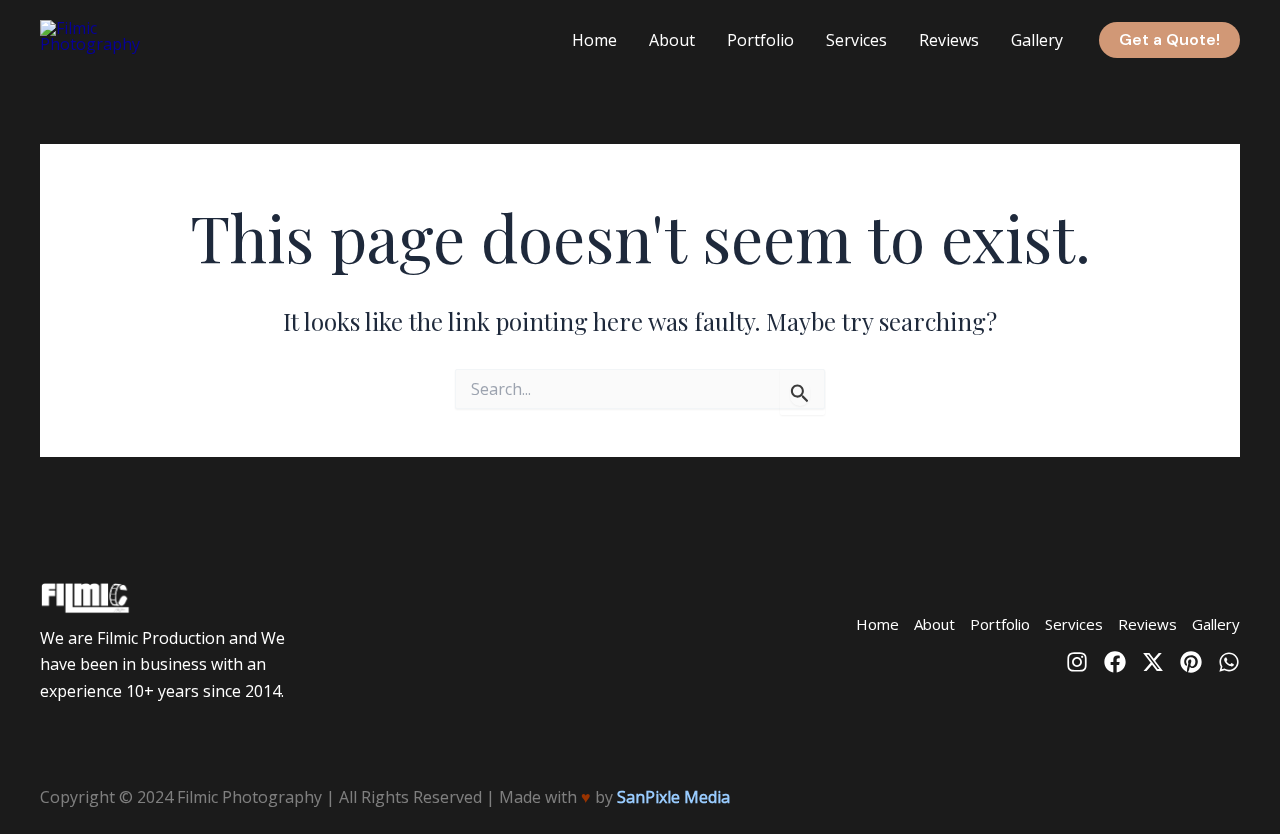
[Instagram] (1077, 662)
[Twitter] (1153, 662)
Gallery (1037, 40)
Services (856, 40)
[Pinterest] (1191, 662)
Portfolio (760, 40)
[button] (1169, 40)
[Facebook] (1115, 662)
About (672, 40)
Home (594, 40)
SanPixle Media (673, 797)
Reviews (949, 40)
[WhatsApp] (1229, 662)
